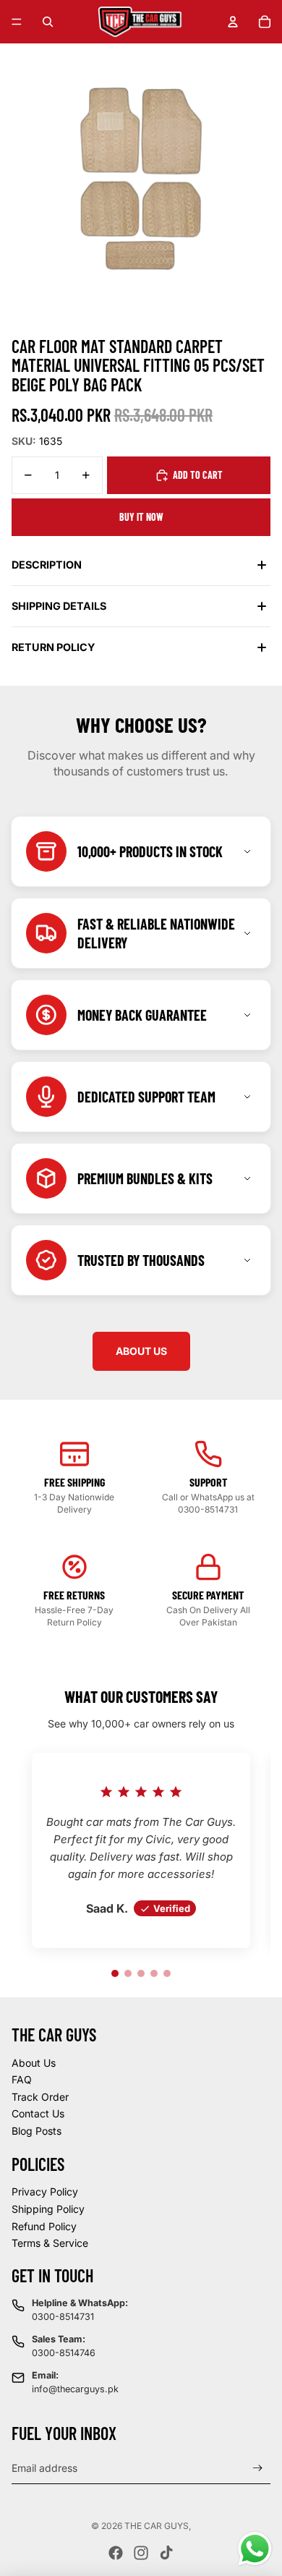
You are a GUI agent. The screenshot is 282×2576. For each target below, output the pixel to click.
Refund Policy (44, 2226)
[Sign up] (258, 2468)
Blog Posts (37, 2131)
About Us (34, 2063)
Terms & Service (50, 2243)
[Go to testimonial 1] (115, 1973)
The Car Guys (157, 2526)
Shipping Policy (48, 2209)
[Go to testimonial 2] (128, 1973)
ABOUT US (141, 1351)
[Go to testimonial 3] (141, 1973)
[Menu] (17, 22)
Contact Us (38, 2113)
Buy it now (141, 517)
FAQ (22, 2079)
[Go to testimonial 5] (167, 1973)
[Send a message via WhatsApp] (255, 2549)
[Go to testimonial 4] (154, 1973)
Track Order (40, 2097)
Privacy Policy (45, 2192)
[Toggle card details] (247, 851)
